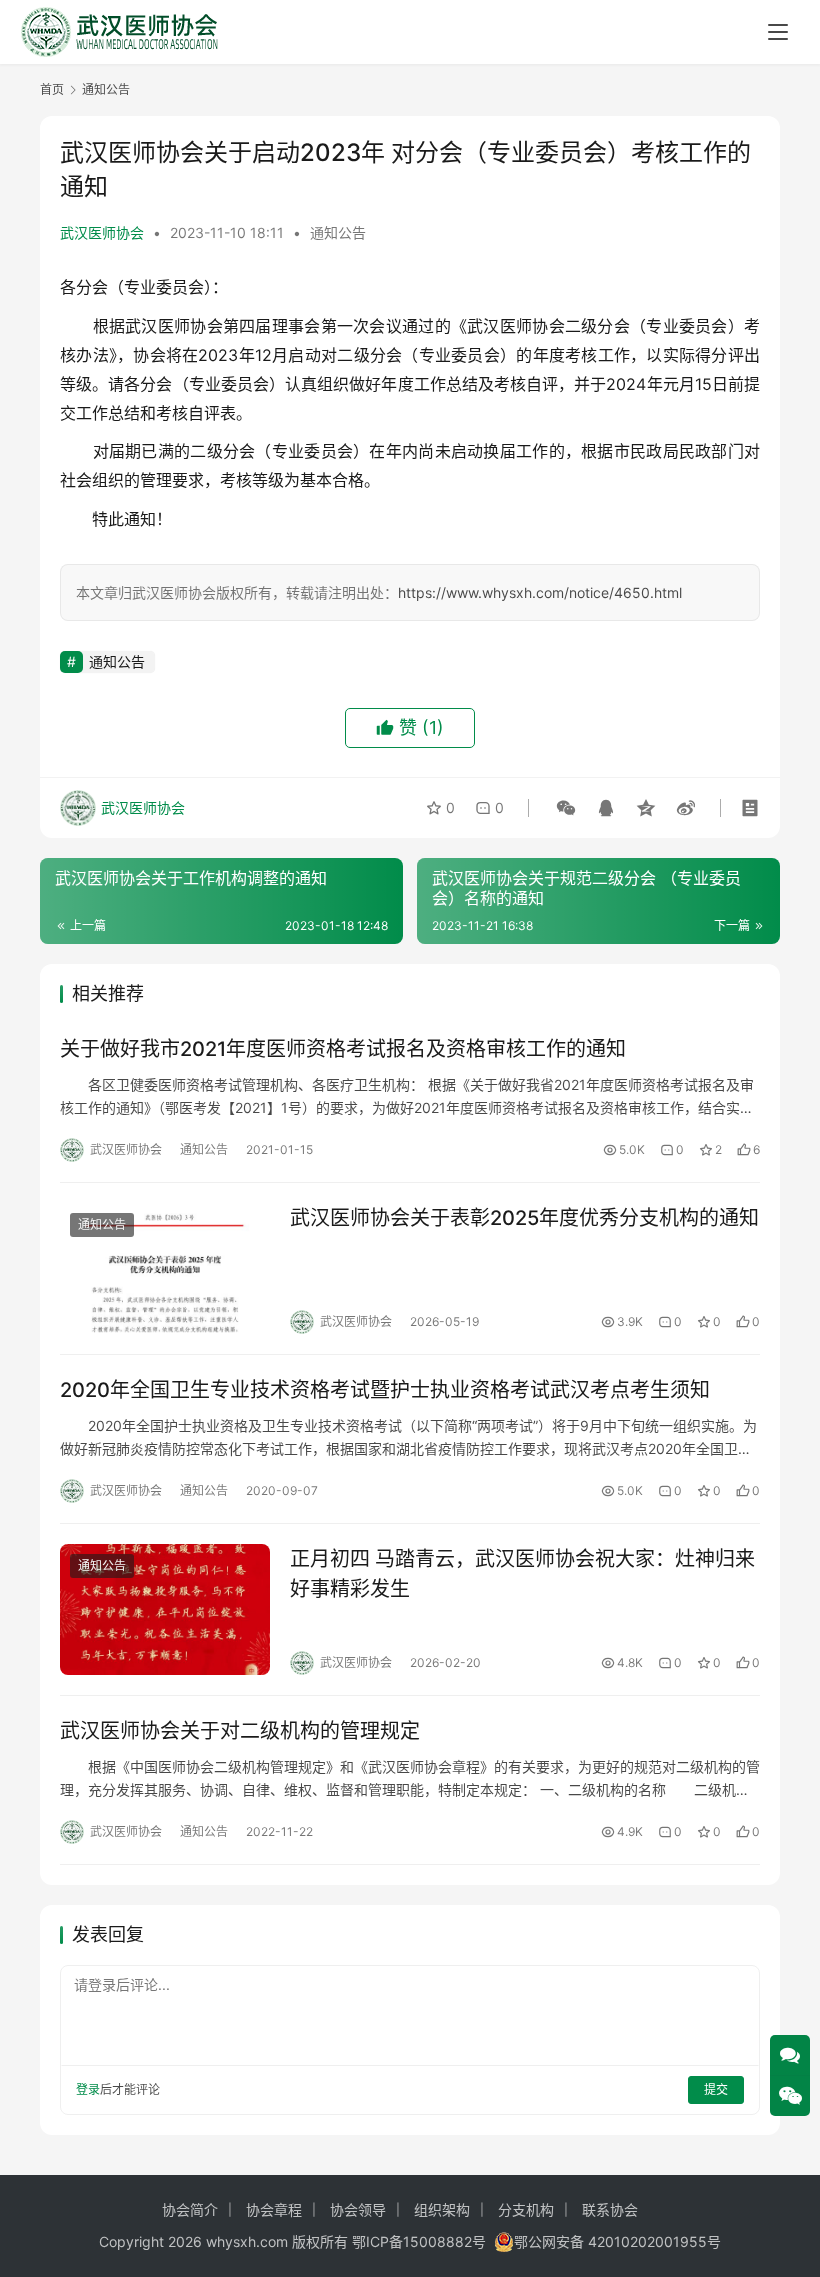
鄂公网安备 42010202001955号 (617, 2241)
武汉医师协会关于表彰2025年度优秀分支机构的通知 (524, 1218)
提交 (716, 2089)
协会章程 (274, 2209)
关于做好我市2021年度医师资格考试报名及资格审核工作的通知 (343, 1049)
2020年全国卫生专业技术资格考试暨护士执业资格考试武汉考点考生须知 (385, 1390)
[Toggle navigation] (778, 32)
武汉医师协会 (102, 232)
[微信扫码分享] (566, 808)
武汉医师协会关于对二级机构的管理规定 (240, 1731)
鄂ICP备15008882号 (419, 2241)
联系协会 (610, 2209)
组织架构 (442, 2209)
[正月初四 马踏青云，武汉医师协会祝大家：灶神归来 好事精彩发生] (165, 1609)
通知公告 (338, 232)
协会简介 (190, 2209)
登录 (88, 2089)
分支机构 (526, 2209)
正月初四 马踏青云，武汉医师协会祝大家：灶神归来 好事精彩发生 (522, 1573)
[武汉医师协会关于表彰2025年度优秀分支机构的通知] (165, 1268)
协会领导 (358, 2209)
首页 (52, 89)
